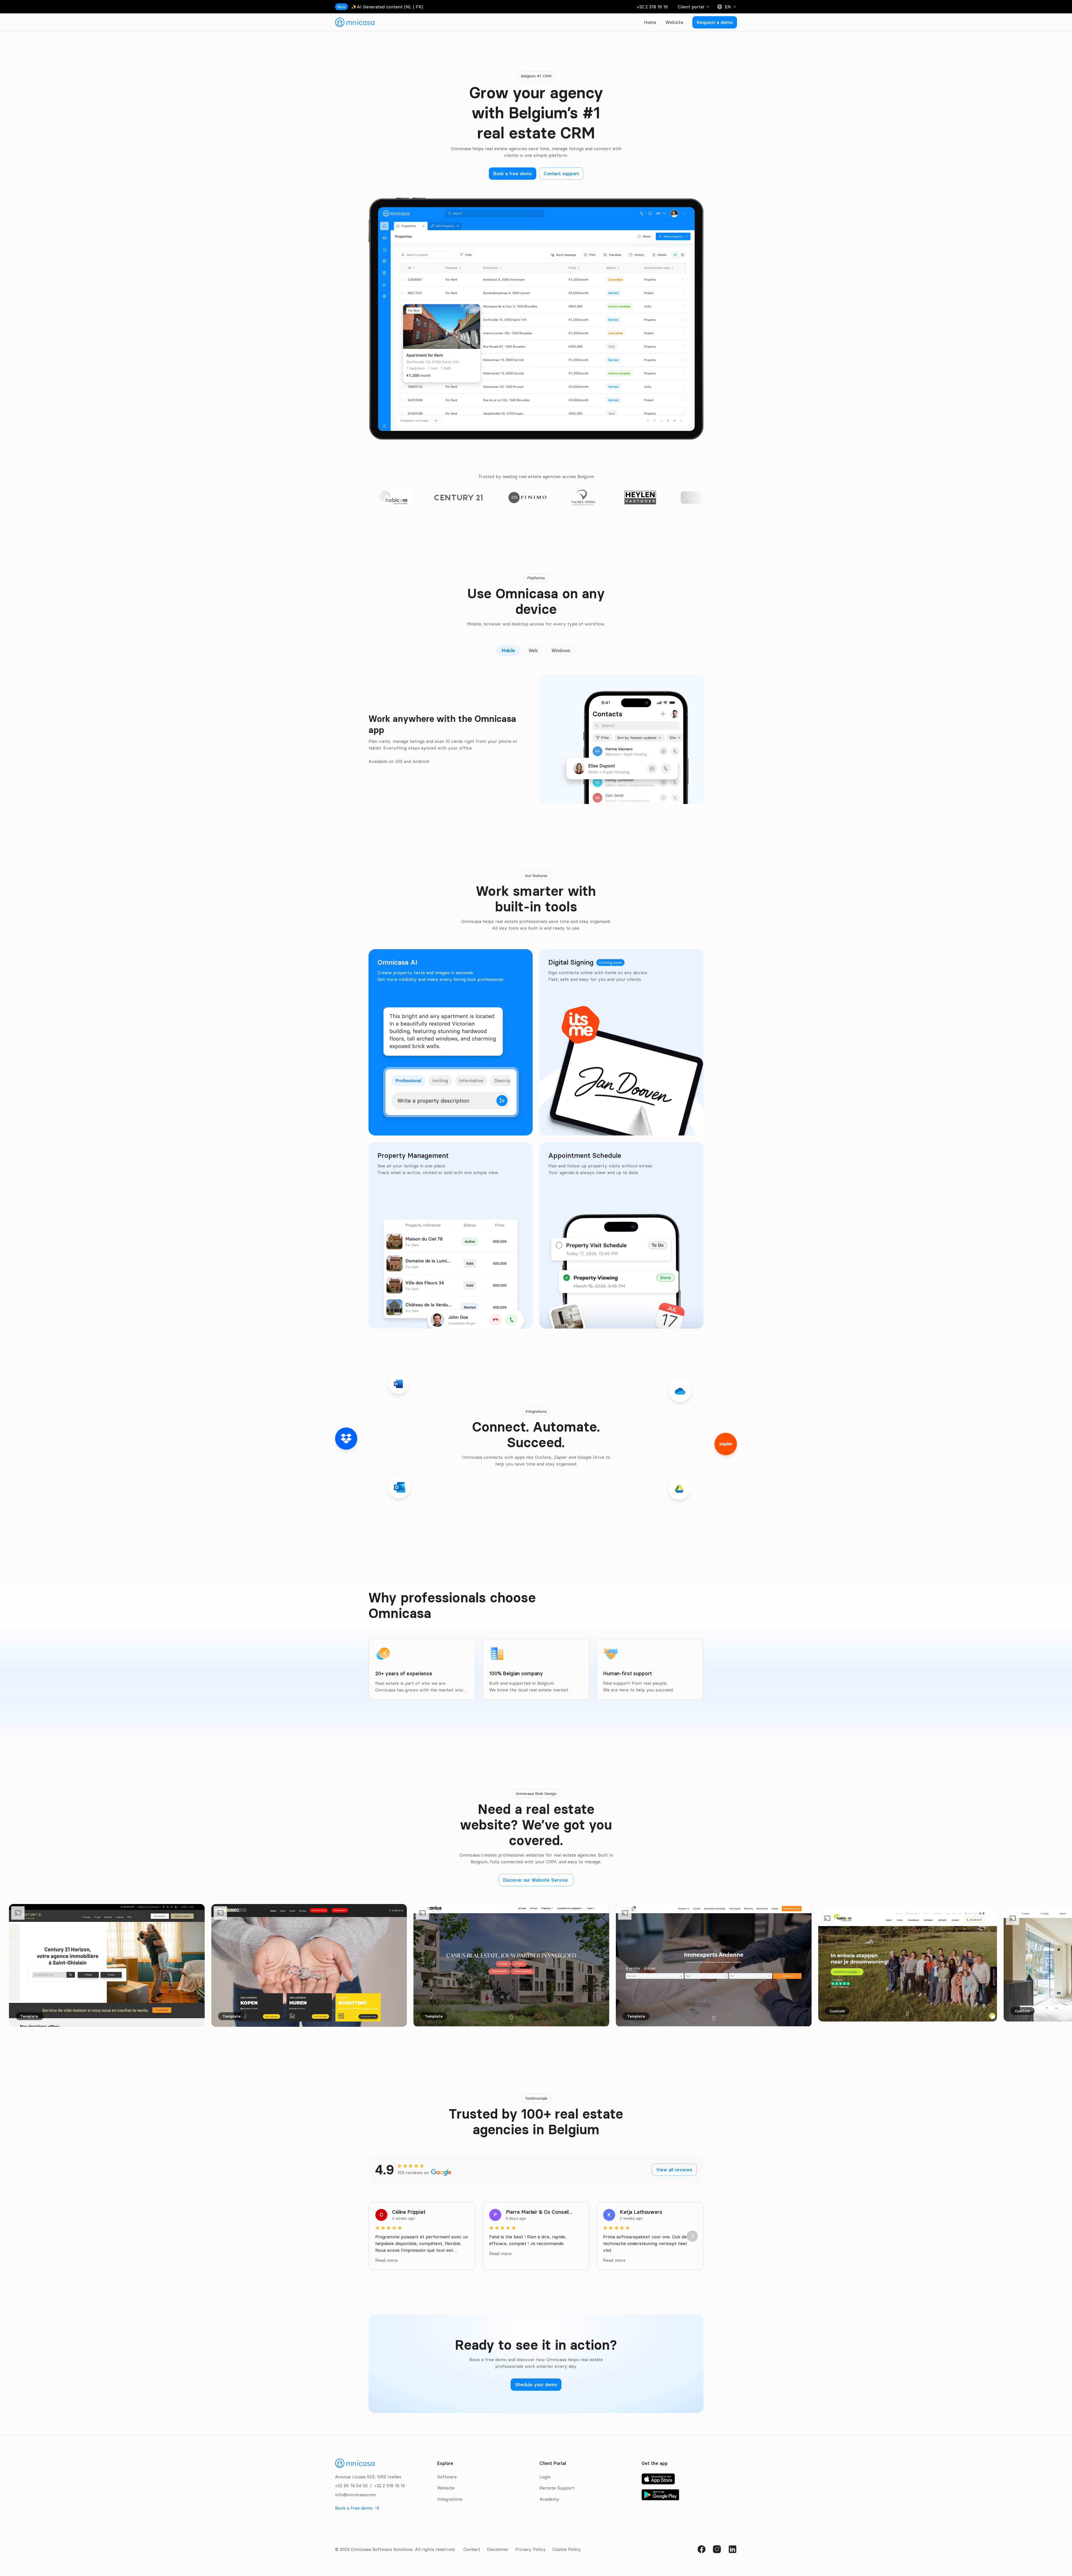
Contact (472, 2549)
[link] (355, 22)
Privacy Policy (531, 2549)
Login (545, 2477)
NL (409, 7)
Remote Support (557, 2488)
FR (419, 7)
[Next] (692, 2236)
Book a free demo (354, 2508)
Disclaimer (498, 2549)
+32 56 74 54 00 (351, 2486)
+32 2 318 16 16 (652, 7)
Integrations (450, 2499)
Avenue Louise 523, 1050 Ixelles (368, 2477)
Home (650, 22)
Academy (549, 2499)
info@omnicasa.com (355, 2495)
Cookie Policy (567, 2549)
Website (674, 22)
